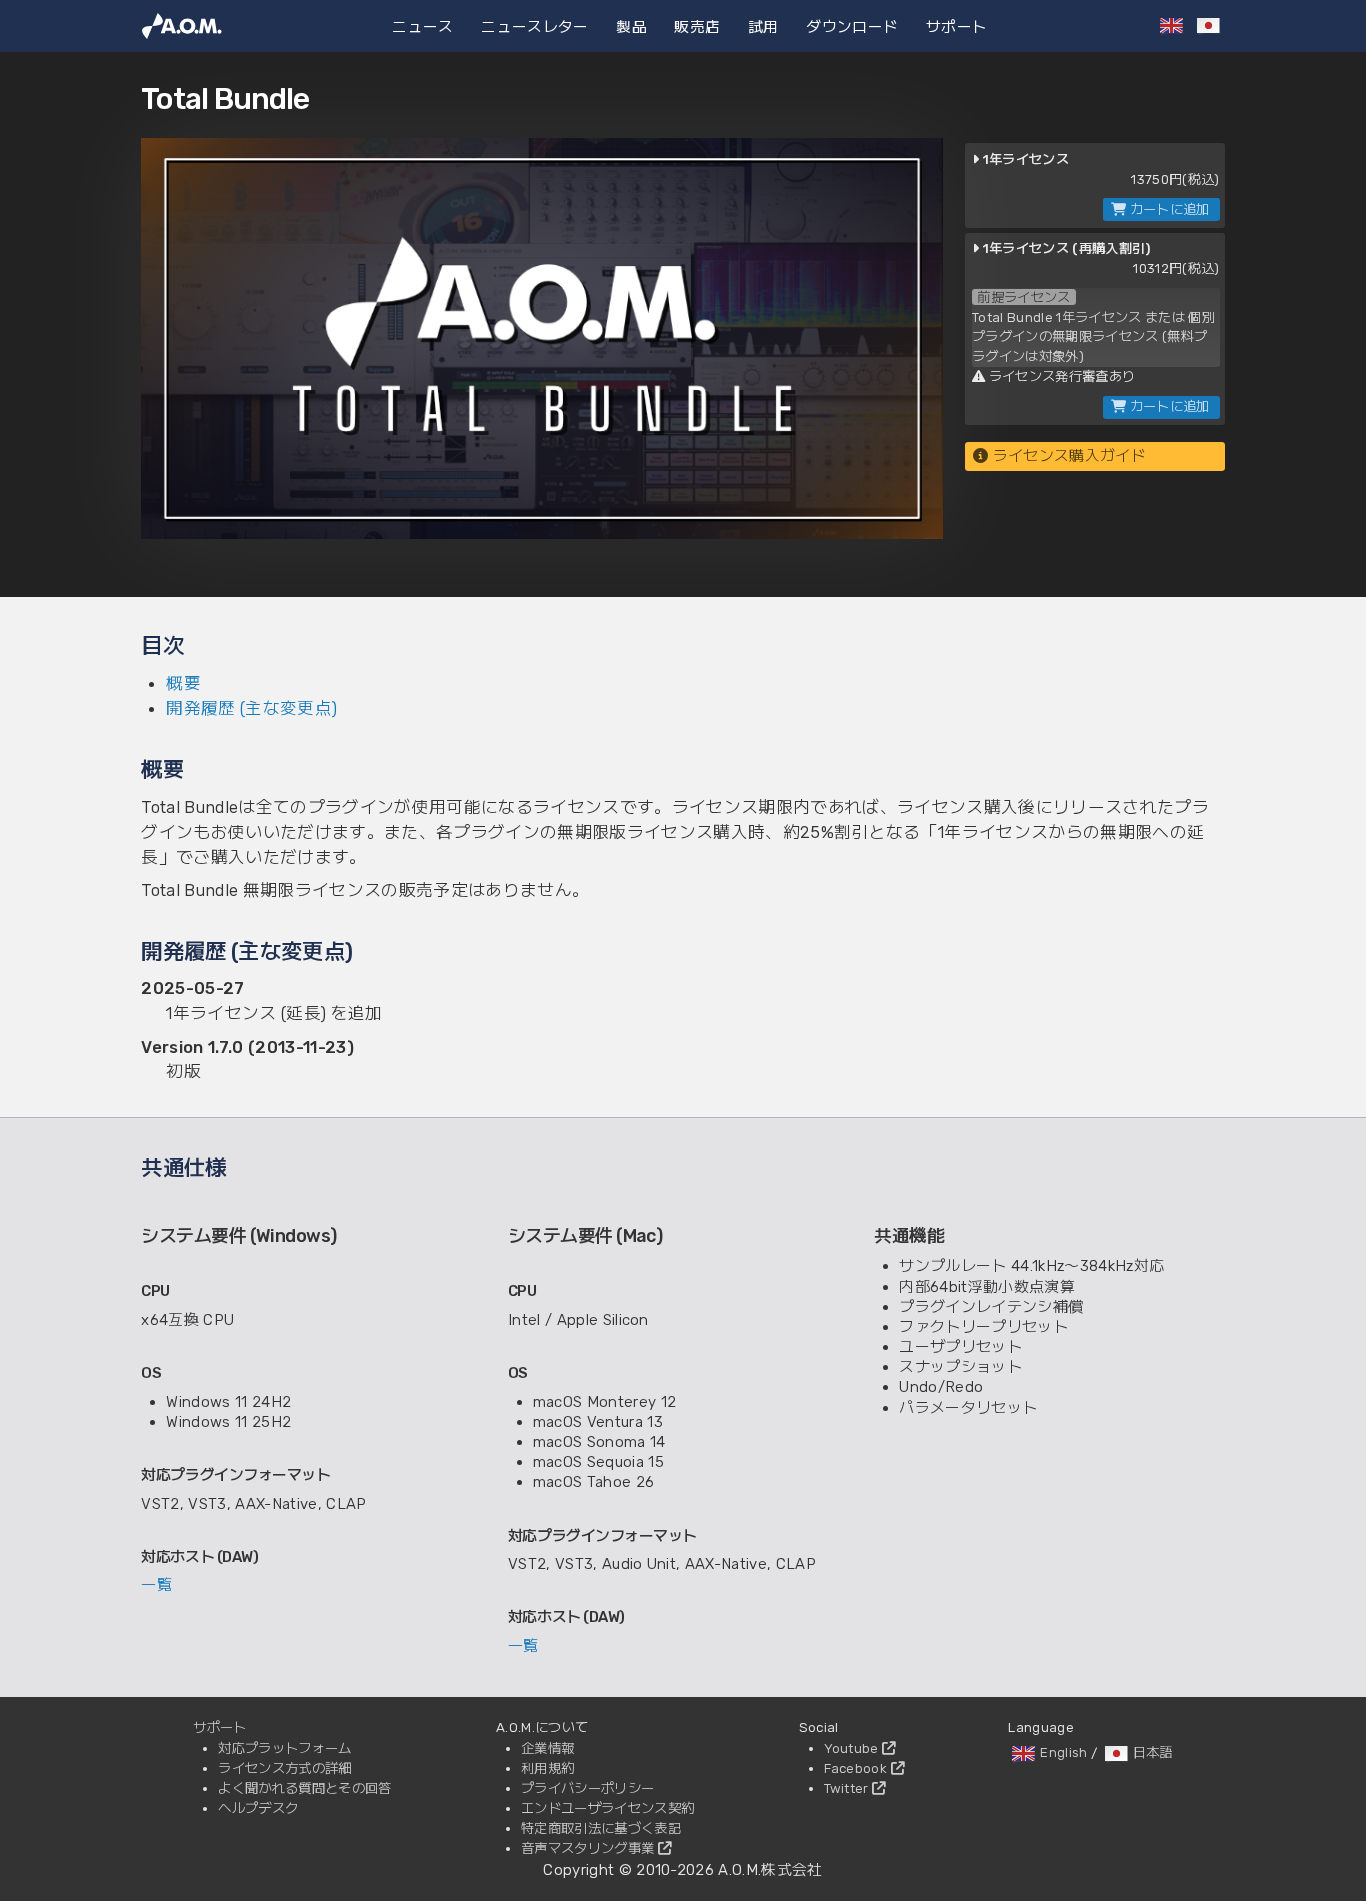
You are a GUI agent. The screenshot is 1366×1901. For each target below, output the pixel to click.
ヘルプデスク (258, 1808)
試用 (763, 25)
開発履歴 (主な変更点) (251, 708)
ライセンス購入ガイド (1067, 456)
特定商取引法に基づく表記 (601, 1828)
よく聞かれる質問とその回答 (304, 1788)
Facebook (857, 1768)
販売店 (697, 25)
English (1063, 1752)
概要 (183, 683)
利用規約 (547, 1768)
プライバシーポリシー (587, 1788)
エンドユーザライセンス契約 (607, 1808)
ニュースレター (534, 25)
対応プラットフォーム (284, 1748)
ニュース (422, 25)
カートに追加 (1167, 209)
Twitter (848, 1788)
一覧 (156, 1585)
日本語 (1153, 1752)
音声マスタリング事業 (589, 1848)
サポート (956, 25)
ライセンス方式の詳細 (284, 1768)
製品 (631, 25)
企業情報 (547, 1748)
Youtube (853, 1748)
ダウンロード (852, 25)
